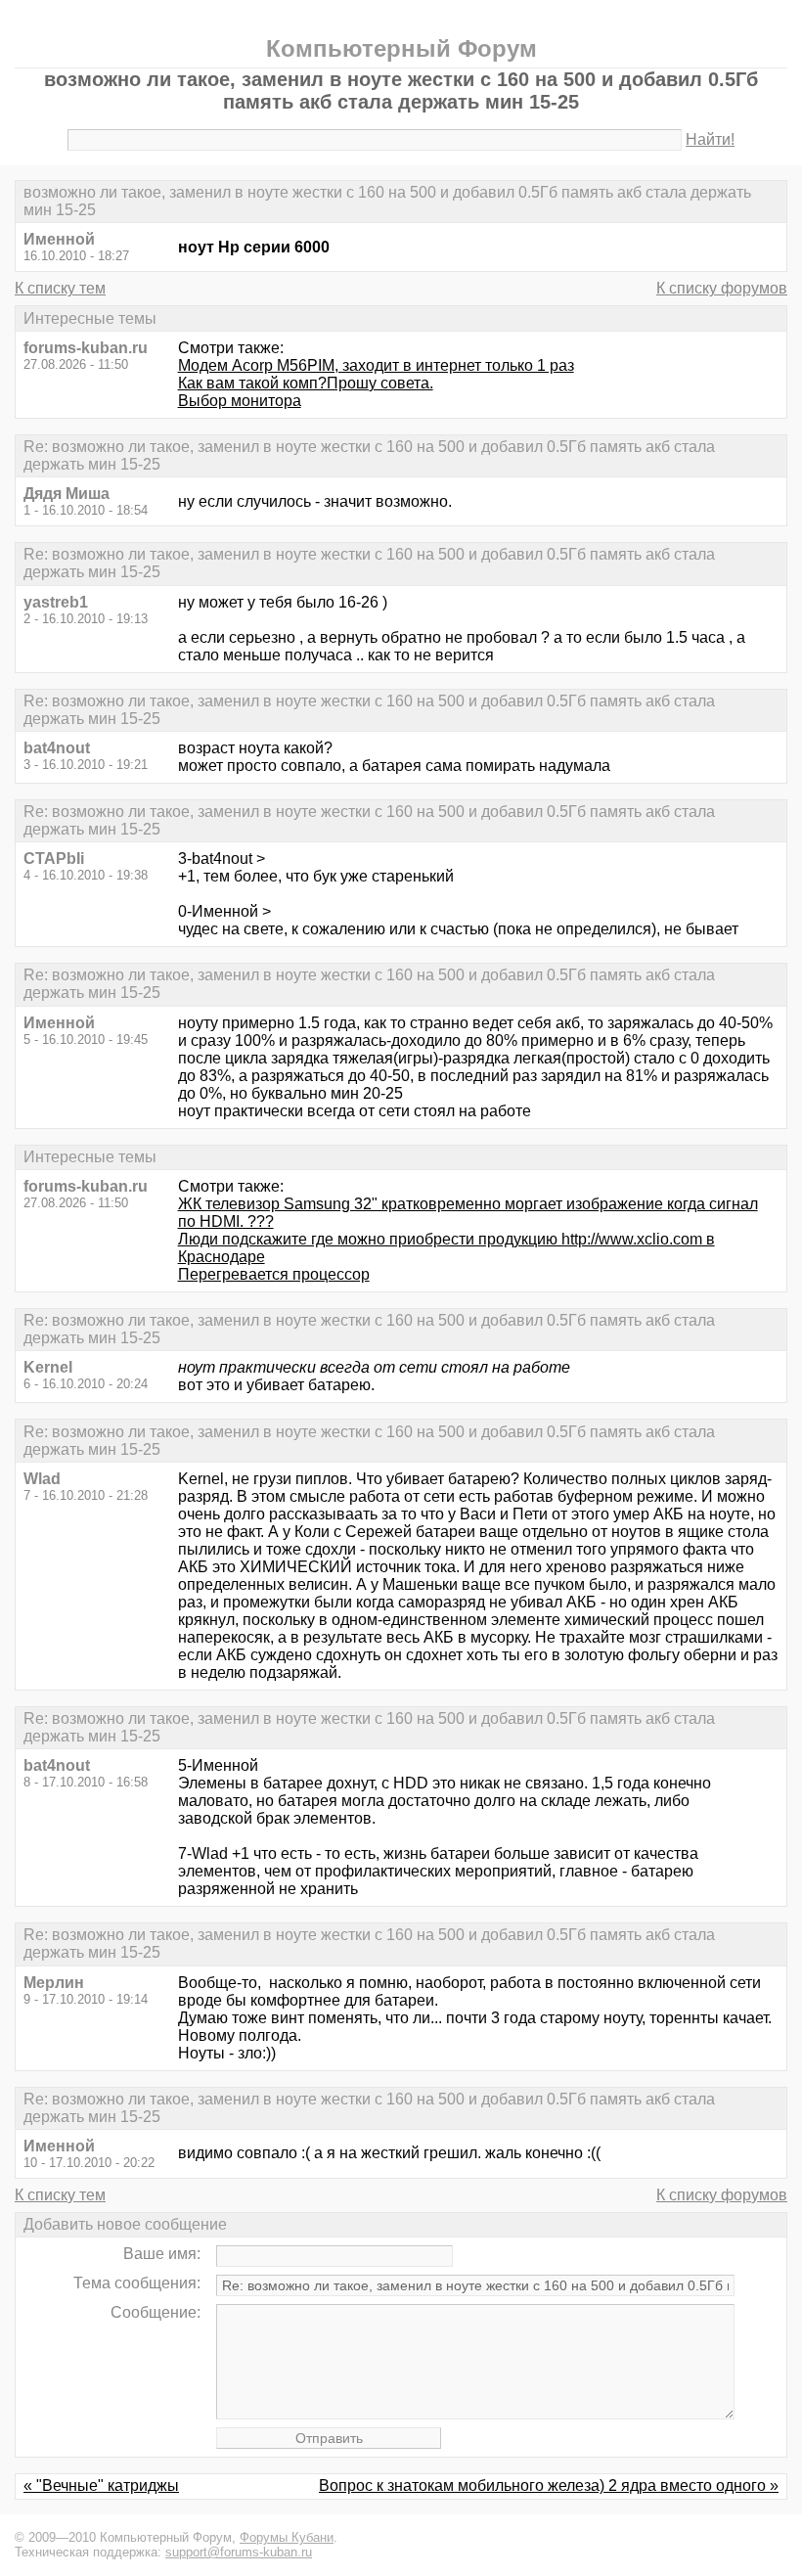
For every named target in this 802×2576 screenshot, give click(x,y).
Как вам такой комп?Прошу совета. (306, 383)
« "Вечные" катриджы (101, 2486)
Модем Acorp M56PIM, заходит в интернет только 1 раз (376, 365)
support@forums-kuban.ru (239, 2552)
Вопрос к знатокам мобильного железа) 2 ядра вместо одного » (549, 2486)
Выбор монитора (240, 401)
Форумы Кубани (287, 2537)
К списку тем (60, 288)
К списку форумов (722, 288)
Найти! (710, 139)
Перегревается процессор (274, 1274)
